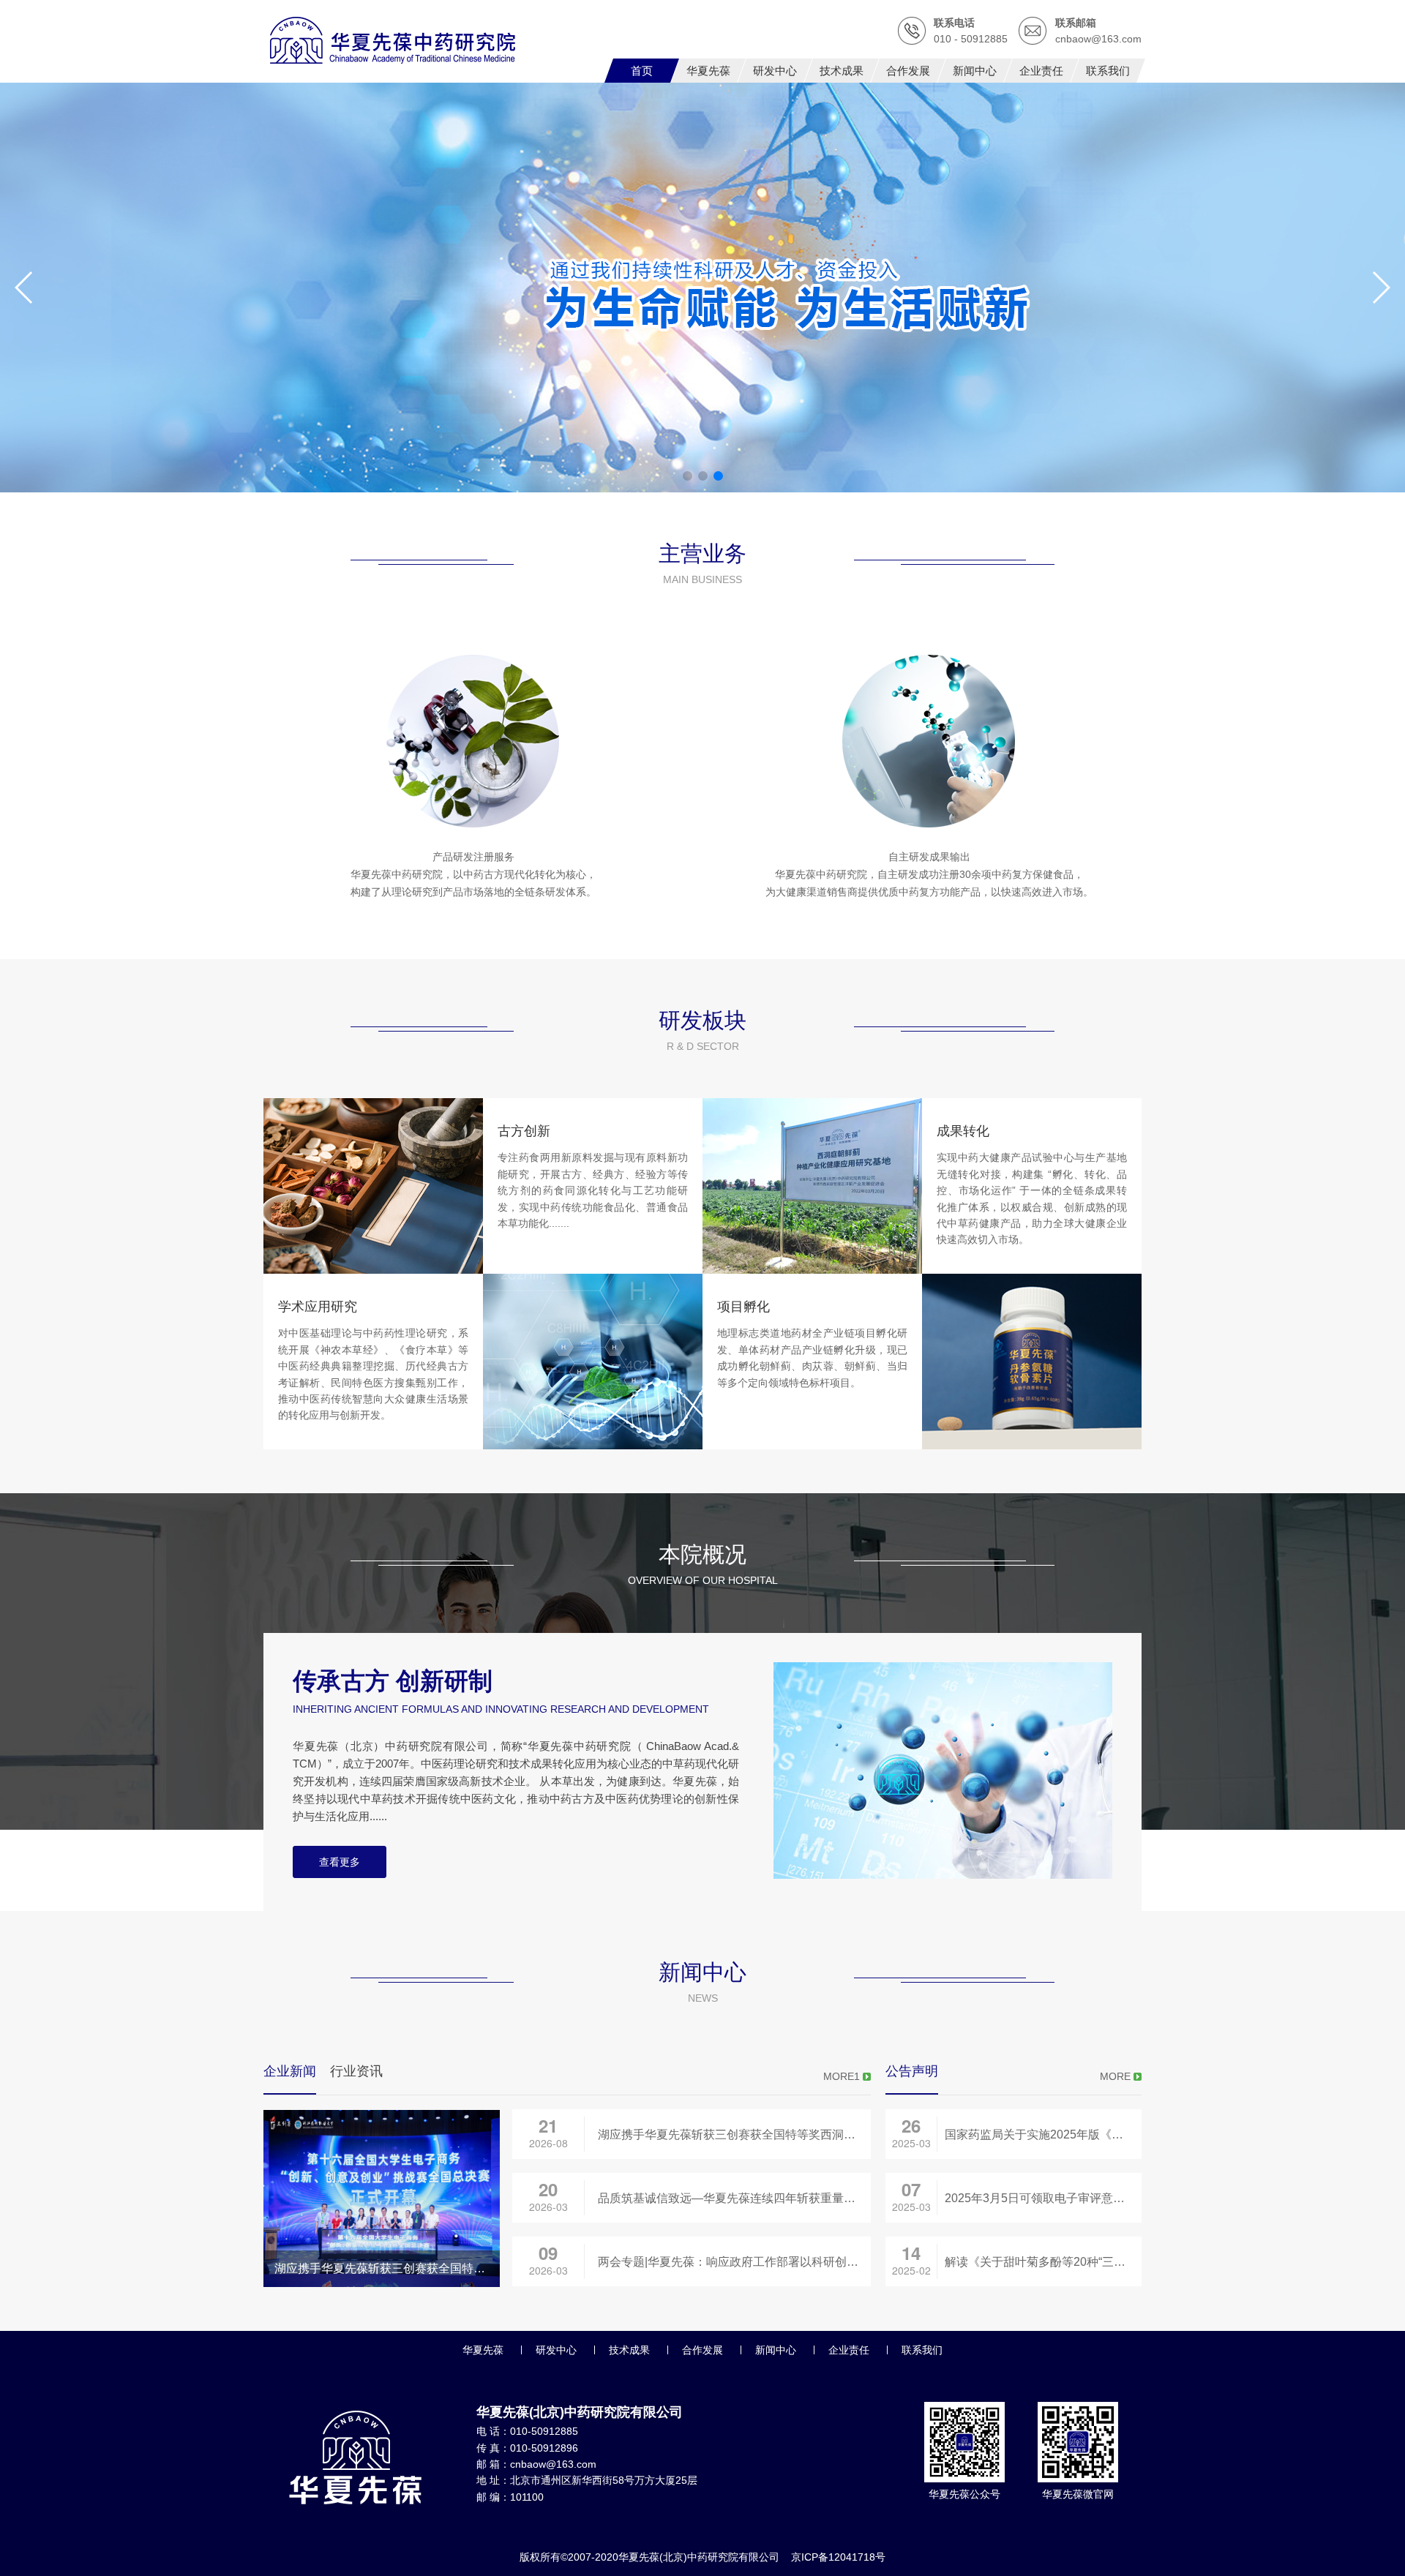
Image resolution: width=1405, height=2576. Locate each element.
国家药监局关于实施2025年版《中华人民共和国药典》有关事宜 (1043, 2134)
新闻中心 (776, 2350)
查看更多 (340, 1862)
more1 (842, 2076)
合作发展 (702, 2350)
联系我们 (922, 2350)
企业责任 (849, 2350)
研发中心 (556, 2350)
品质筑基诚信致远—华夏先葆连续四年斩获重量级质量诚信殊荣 (734, 2198)
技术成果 (629, 2350)
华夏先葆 (483, 2350)
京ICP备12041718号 (838, 2557)
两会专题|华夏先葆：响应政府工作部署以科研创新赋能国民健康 (734, 2262)
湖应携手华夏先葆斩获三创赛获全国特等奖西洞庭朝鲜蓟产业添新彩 (734, 2134)
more (1115, 2076)
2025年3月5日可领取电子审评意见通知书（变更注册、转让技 (1043, 2198)
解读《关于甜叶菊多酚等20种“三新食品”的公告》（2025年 (1043, 2262)
